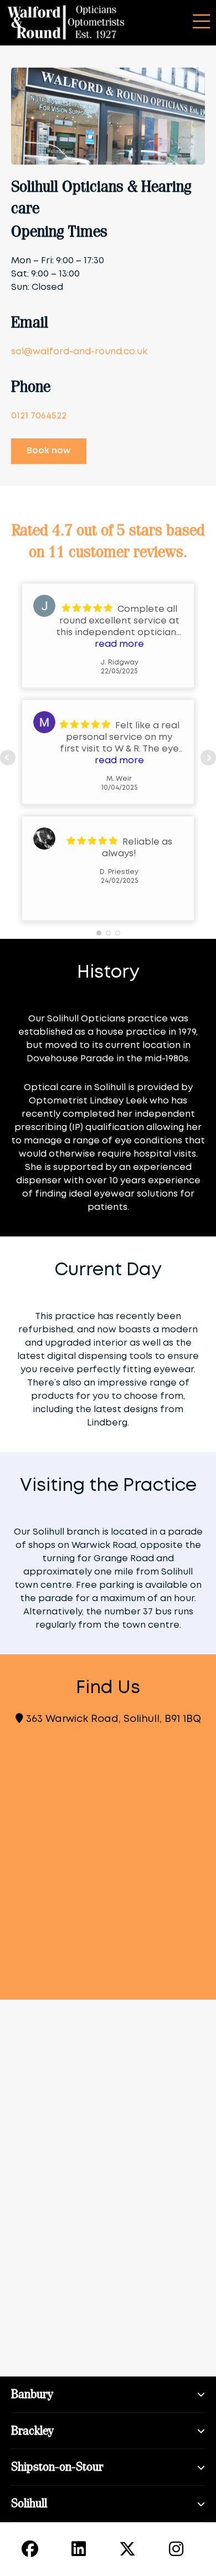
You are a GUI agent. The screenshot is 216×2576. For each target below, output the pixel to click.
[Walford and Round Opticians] (66, 23)
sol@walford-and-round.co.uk (79, 352)
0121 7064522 (39, 416)
